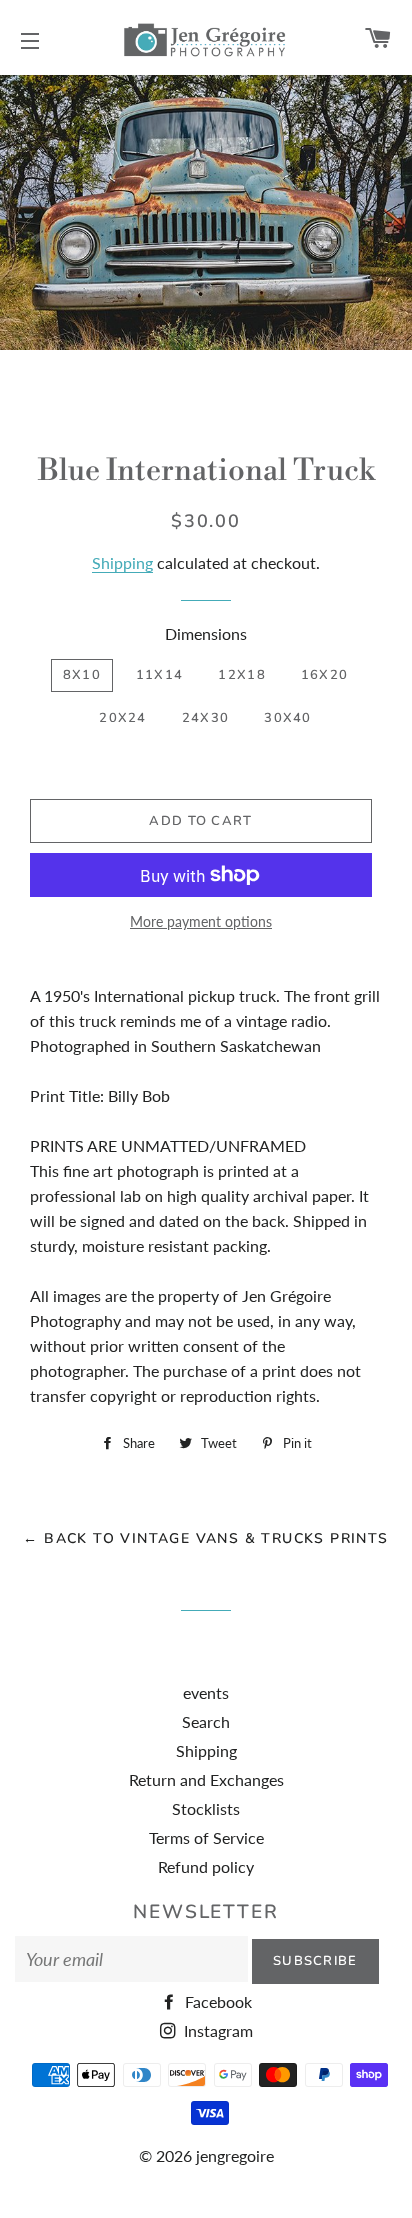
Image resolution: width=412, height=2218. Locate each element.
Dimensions (206, 633)
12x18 (242, 675)
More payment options (201, 921)
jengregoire (235, 2155)
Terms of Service (206, 1837)
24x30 (206, 718)
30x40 (288, 718)
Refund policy (206, 1866)
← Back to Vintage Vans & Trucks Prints (205, 1538)
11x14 (160, 675)
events (206, 1692)
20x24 (123, 718)
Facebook (216, 2001)
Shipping (122, 562)
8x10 (82, 675)
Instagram (216, 2030)
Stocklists (206, 1808)
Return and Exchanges (206, 1779)
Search (206, 1721)
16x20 (325, 675)
